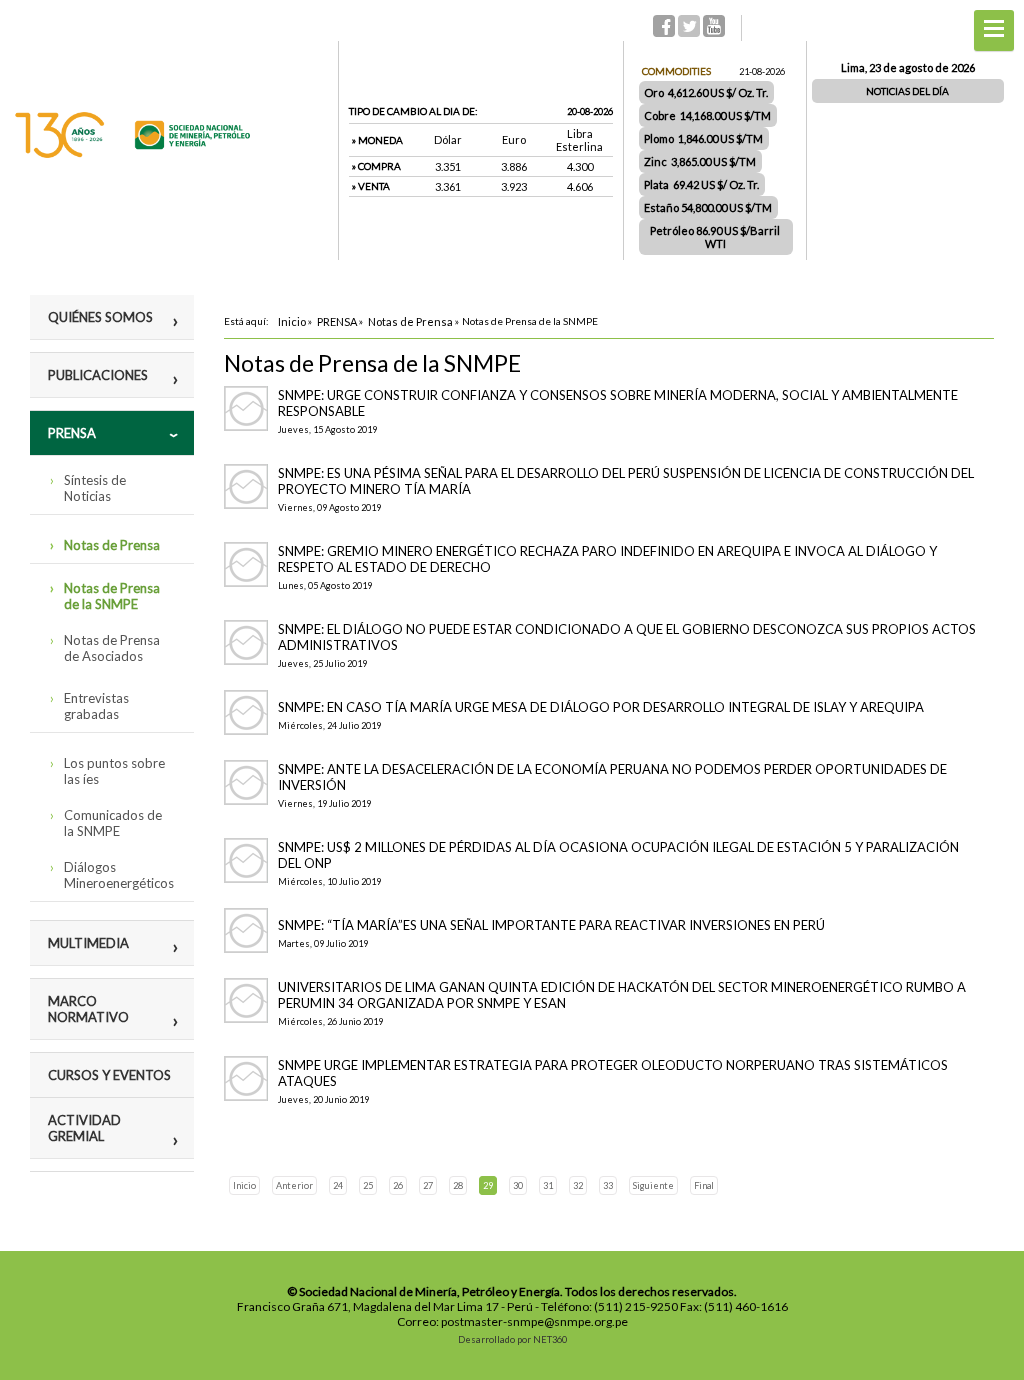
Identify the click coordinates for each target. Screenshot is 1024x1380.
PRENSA (72, 433)
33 (608, 1185)
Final (704, 1185)
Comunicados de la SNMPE (113, 823)
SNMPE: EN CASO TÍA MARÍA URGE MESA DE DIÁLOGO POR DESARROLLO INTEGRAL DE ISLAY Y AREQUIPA (601, 707)
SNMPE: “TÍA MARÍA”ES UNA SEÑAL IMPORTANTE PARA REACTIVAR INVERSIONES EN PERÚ (551, 925)
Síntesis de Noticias (95, 488)
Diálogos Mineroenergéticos (119, 875)
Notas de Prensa (112, 545)
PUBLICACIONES (98, 375)
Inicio (244, 1185)
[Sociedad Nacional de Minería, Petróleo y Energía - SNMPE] (132, 153)
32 (578, 1185)
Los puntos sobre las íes (114, 771)
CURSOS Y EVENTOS (109, 1075)
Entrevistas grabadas (96, 706)
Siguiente (653, 1185)
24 (338, 1185)
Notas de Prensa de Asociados (112, 648)
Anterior (294, 1185)
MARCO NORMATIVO (88, 1009)
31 (548, 1185)
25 (368, 1185)
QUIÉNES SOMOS (100, 317)
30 (518, 1185)
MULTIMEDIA (88, 943)
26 (398, 1185)
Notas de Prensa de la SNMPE (112, 596)
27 (428, 1185)
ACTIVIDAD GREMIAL (84, 1128)
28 (458, 1185)
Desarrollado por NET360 (512, 1339)
